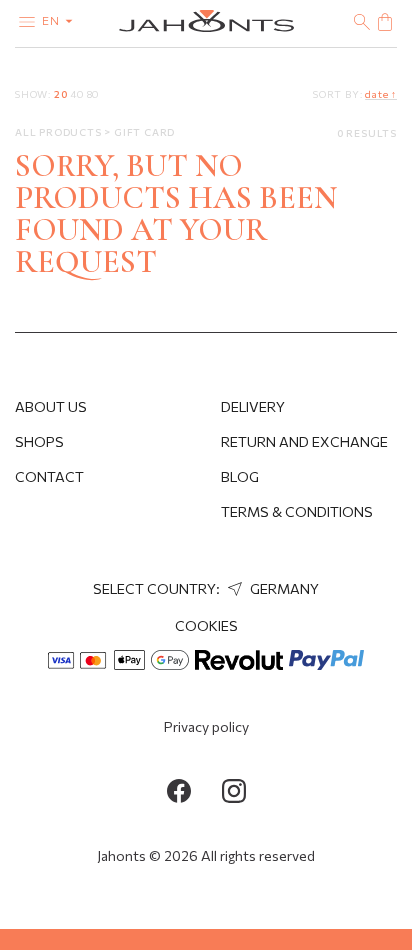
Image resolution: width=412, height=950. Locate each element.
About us (51, 406)
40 (77, 94)
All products (59, 132)
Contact (49, 476)
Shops (39, 441)
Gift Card (144, 132)
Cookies (206, 625)
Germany (283, 588)
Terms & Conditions (297, 511)
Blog (240, 476)
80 (93, 94)
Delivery (253, 406)
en (52, 20)
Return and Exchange (304, 441)
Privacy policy (206, 726)
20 (61, 94)
